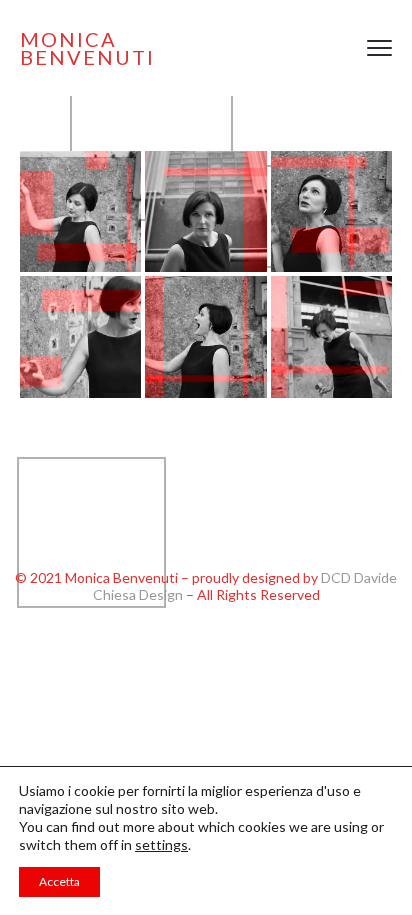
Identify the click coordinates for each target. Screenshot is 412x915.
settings (161, 844)
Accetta (59, 881)
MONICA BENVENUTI (87, 48)
